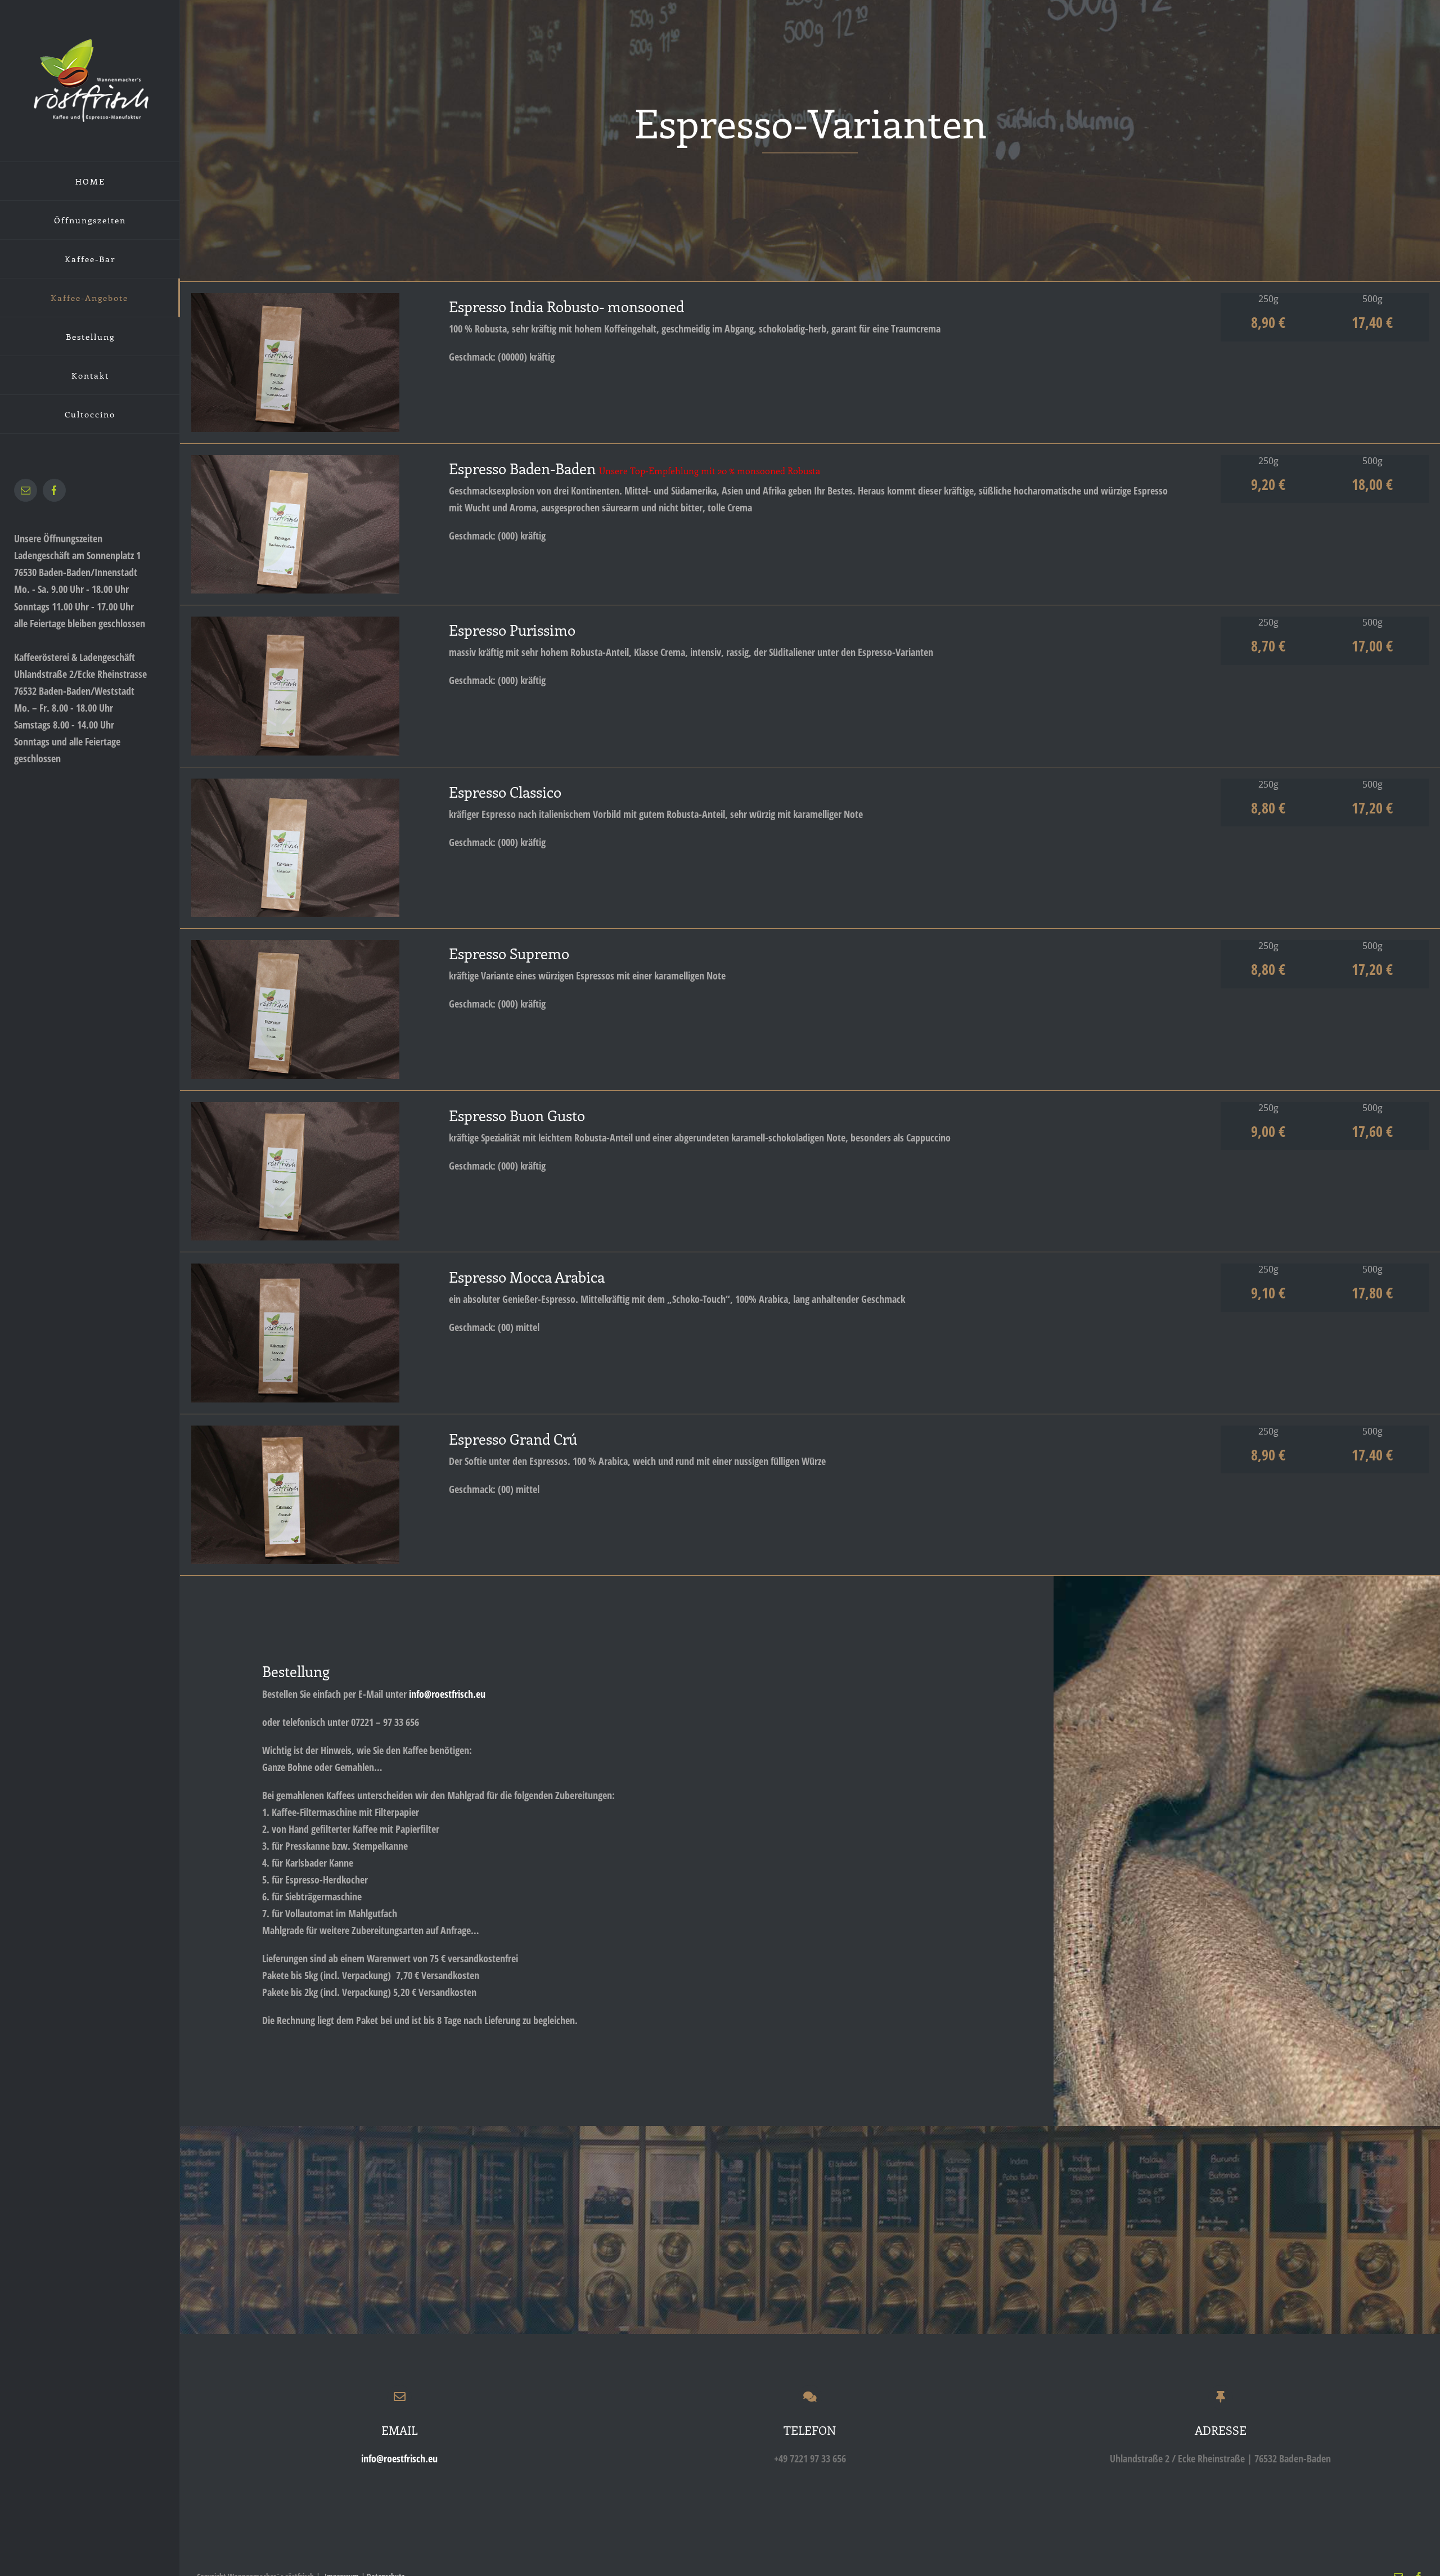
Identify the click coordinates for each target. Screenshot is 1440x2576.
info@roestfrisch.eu (447, 1694)
